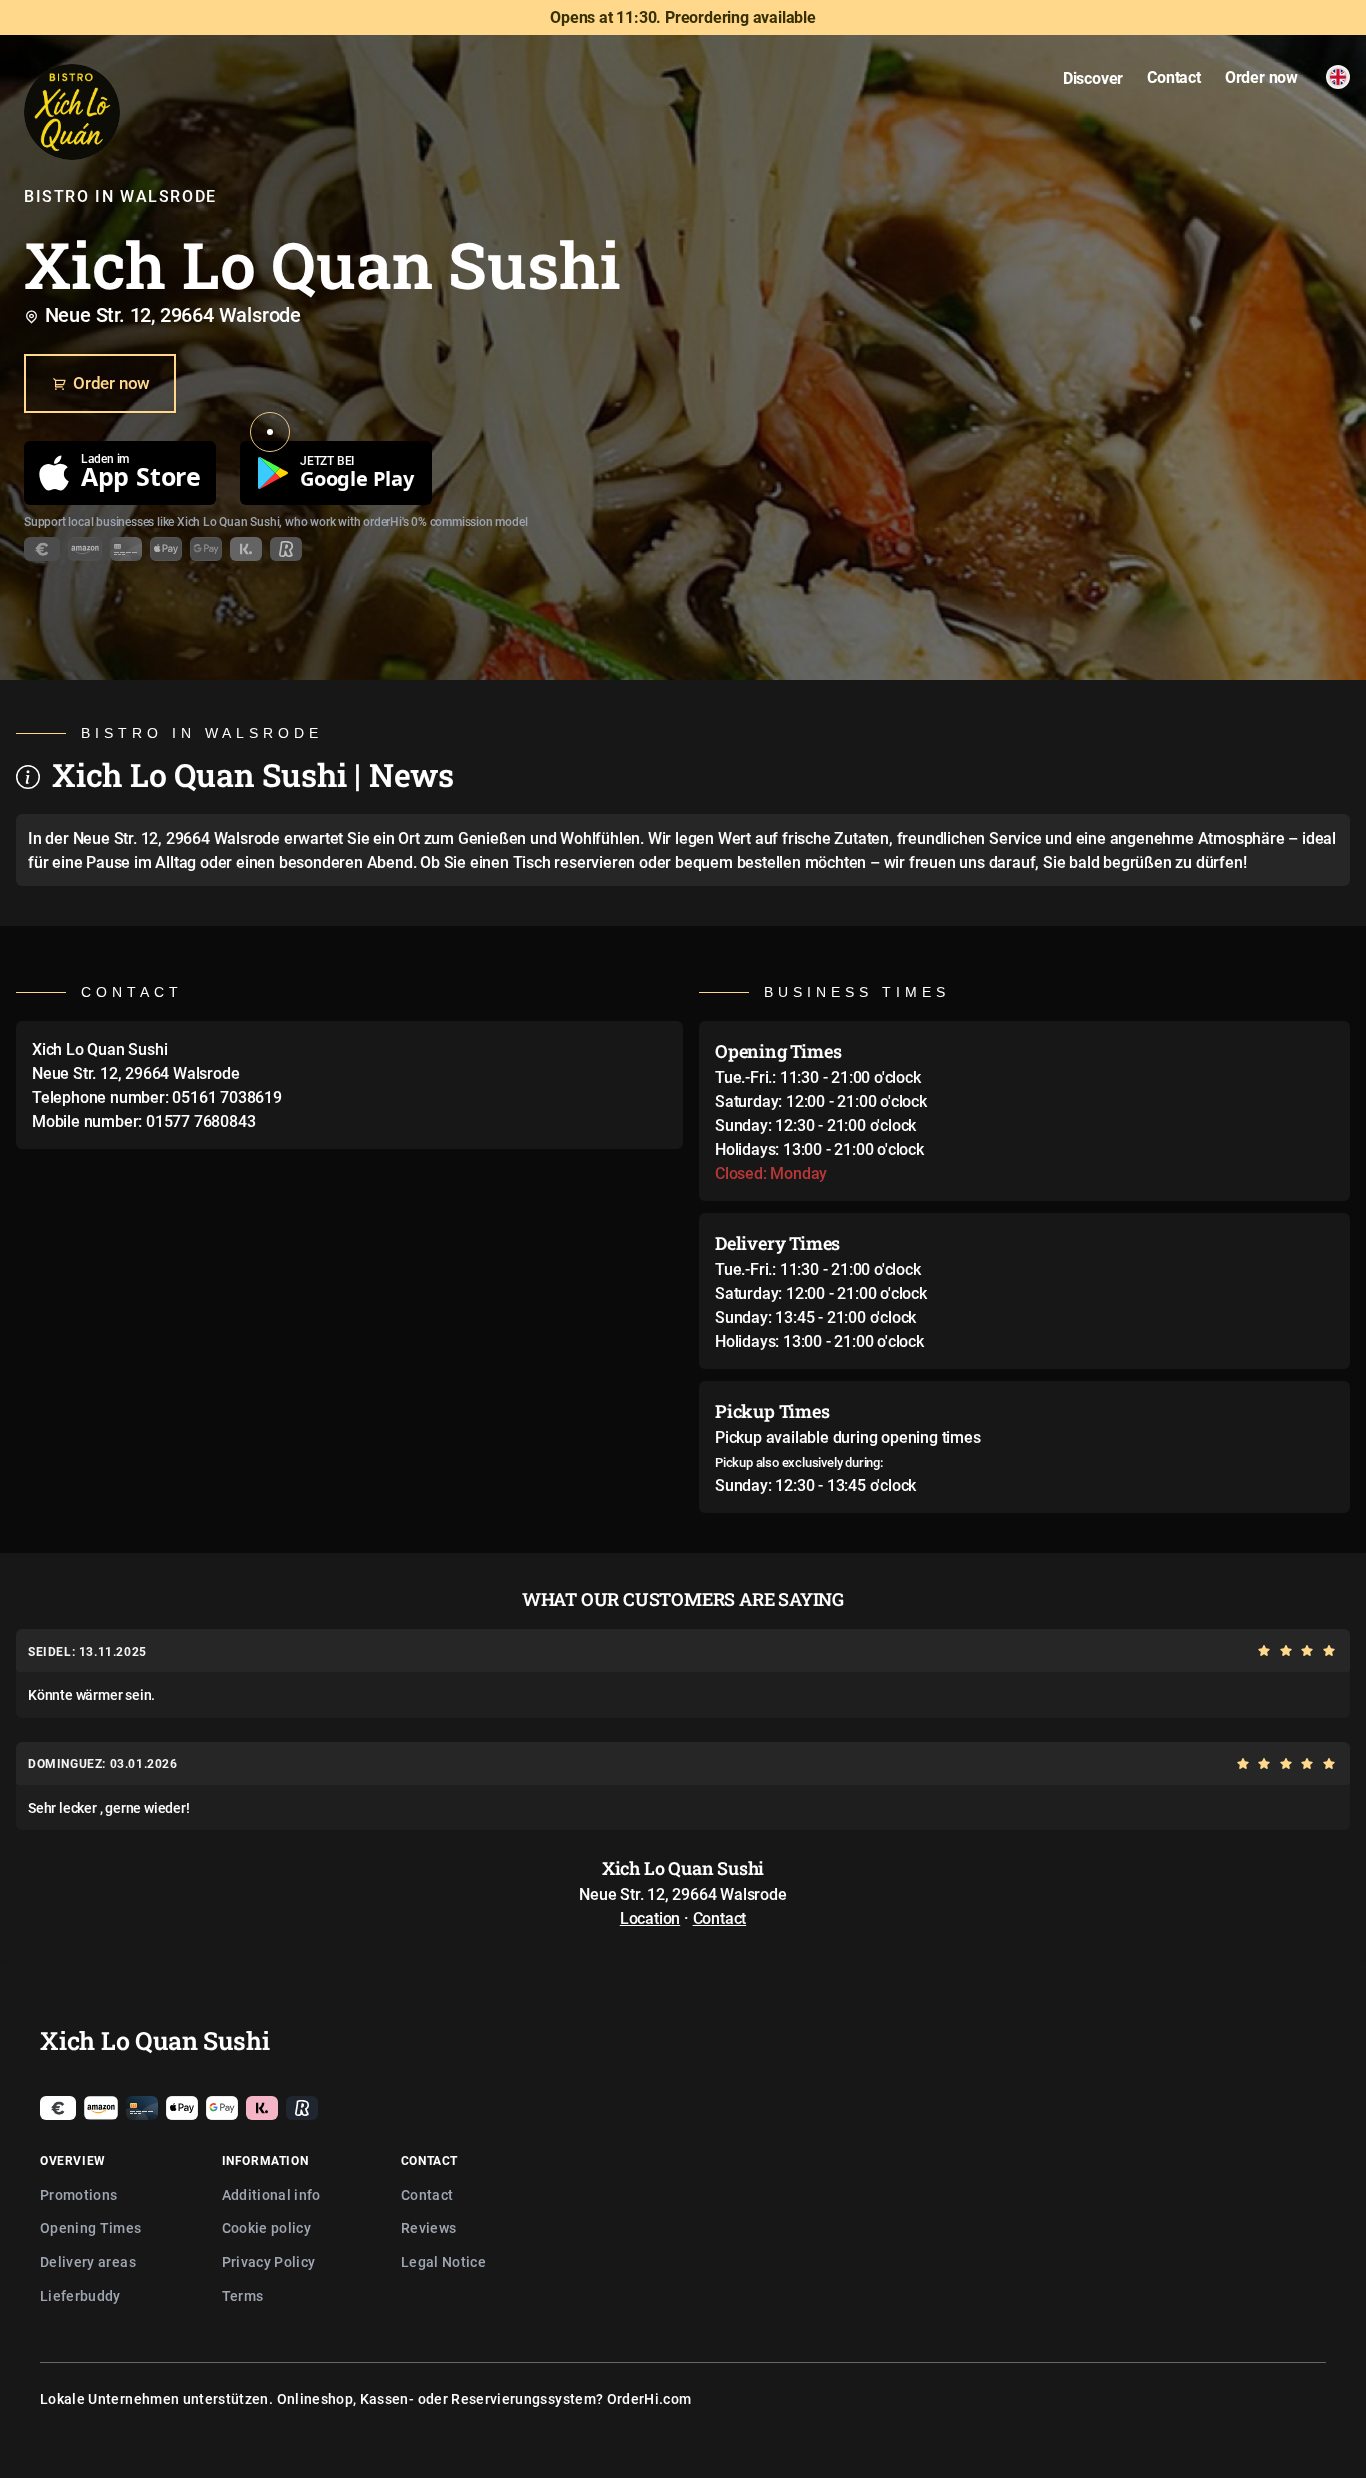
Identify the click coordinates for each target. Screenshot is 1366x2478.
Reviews (428, 2227)
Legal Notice (443, 2261)
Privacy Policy (269, 2261)
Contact (720, 1918)
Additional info (271, 2194)
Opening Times (91, 2227)
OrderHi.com (649, 2398)
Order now (111, 382)
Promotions (79, 2194)
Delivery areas (88, 2261)
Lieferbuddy (80, 2295)
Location (650, 1918)
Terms (243, 2295)
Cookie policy (267, 2227)
